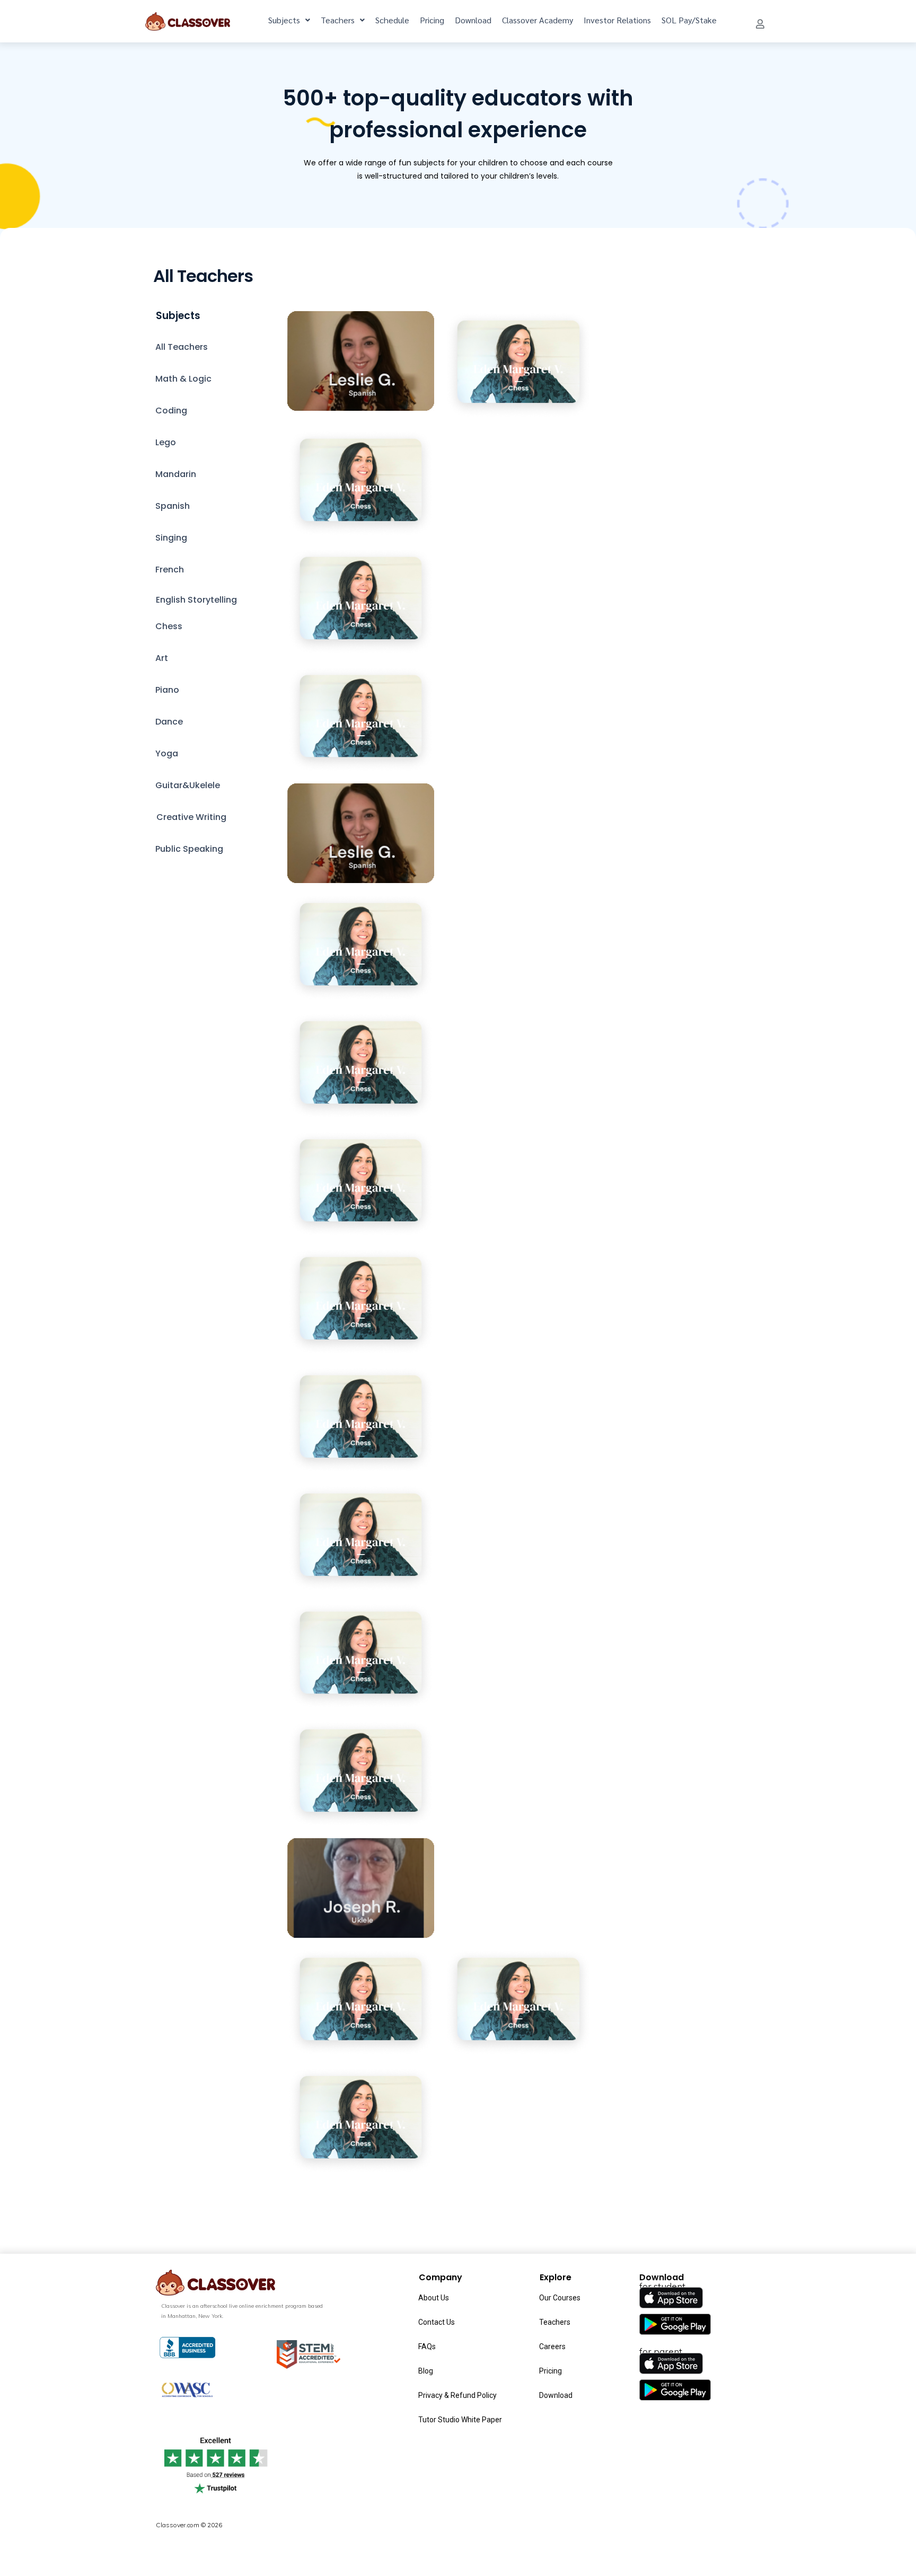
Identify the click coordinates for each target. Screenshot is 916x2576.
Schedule (392, 20)
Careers (552, 2346)
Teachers (338, 20)
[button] (760, 24)
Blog (426, 2371)
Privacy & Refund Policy (457, 2395)
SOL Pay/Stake (689, 20)
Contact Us (437, 2322)
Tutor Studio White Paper (460, 2420)
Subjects (284, 20)
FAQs (427, 2346)
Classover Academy (538, 20)
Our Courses (560, 2298)
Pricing (432, 20)
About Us (434, 2298)
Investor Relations (617, 20)
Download (473, 20)
